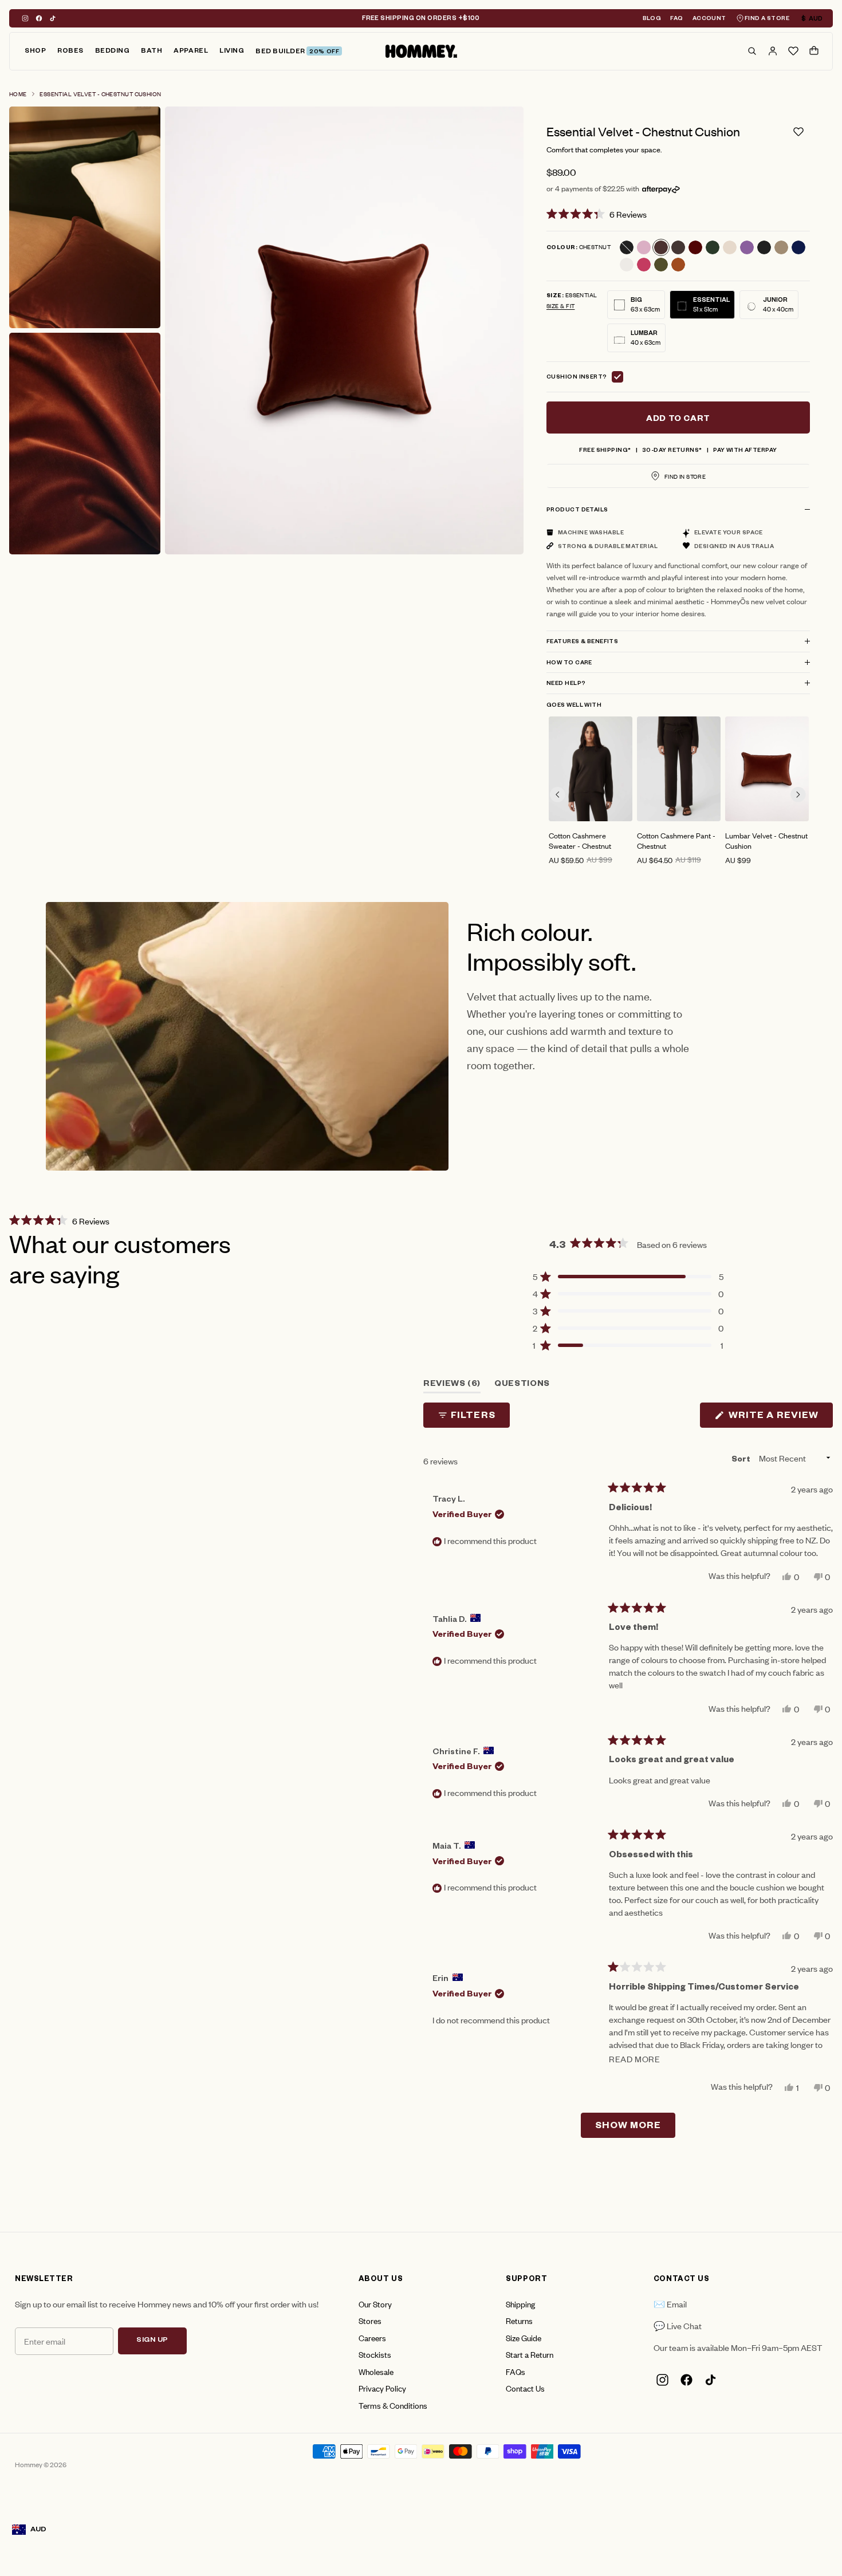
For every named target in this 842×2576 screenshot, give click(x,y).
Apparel (191, 52)
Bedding (113, 52)
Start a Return (530, 2354)
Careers (372, 2337)
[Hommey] (421, 52)
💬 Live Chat (678, 2325)
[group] (591, 791)
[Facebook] (39, 18)
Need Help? (566, 684)
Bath (152, 52)
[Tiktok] (53, 18)
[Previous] (558, 795)
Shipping (520, 2304)
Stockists (375, 2354)
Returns (519, 2320)
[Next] (798, 795)
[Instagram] (25, 18)
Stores (370, 2320)
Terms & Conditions (393, 2405)
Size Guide (524, 2337)
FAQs (516, 2371)
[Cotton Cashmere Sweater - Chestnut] (591, 769)
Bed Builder (297, 52)
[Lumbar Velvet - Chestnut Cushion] (767, 769)
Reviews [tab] (452, 1387)
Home (18, 94)
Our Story (375, 2304)
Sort (742, 1460)
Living (232, 52)
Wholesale (376, 2371)
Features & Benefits (582, 642)
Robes (70, 52)
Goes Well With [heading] (574, 706)
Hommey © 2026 (41, 2464)
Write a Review (780, 1418)
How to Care (569, 663)
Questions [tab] (522, 1387)
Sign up (152, 2341)
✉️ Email (670, 2304)
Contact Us (525, 2388)
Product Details (577, 511)
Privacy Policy (382, 2388)
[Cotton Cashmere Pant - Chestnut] (679, 769)
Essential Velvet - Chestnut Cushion (100, 94)
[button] (678, 214)
